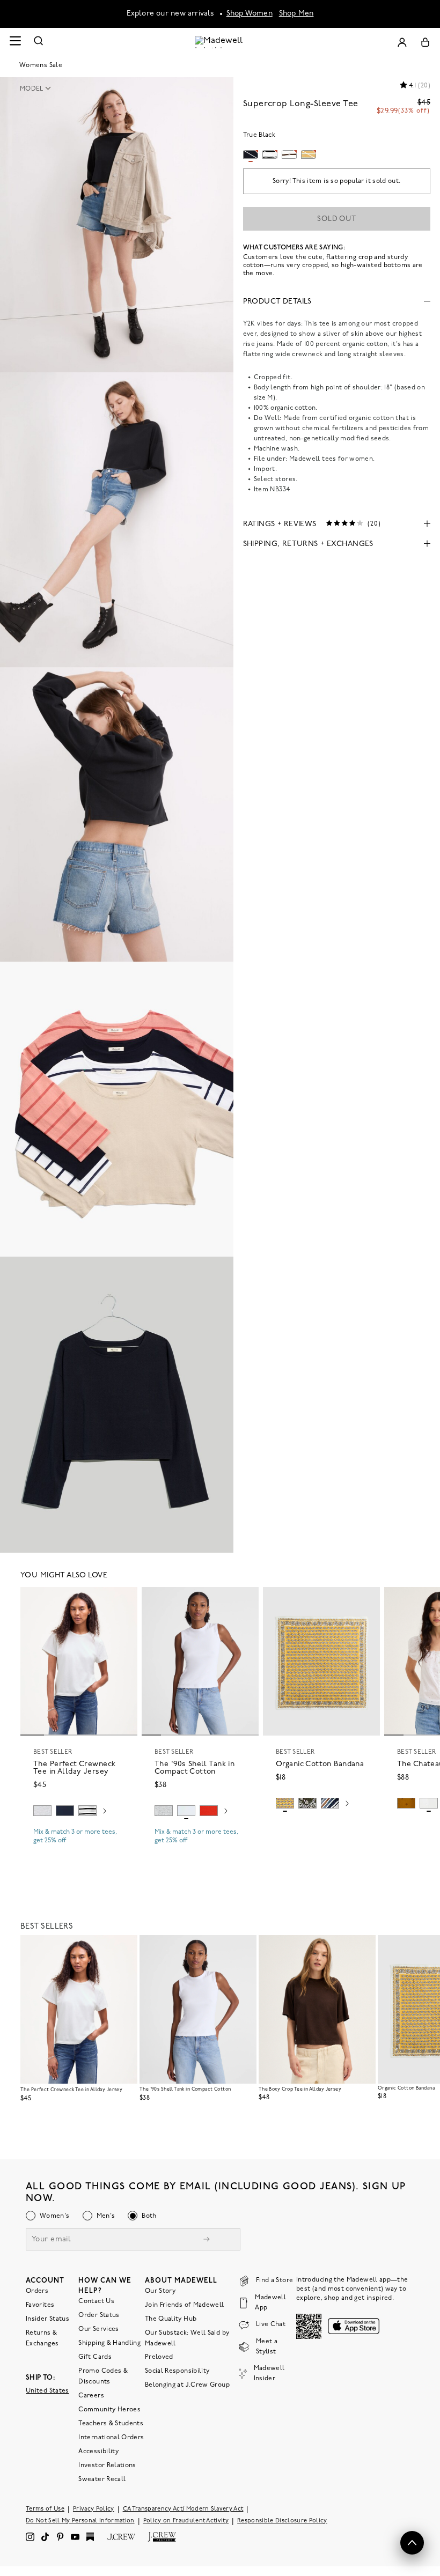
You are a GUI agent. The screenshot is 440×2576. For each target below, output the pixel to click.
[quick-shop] (79, 1850)
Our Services (98, 2329)
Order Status (99, 2315)
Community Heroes (109, 2409)
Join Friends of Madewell (185, 2305)
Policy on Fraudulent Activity (186, 2520)
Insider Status (47, 2319)
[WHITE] (87, 1811)
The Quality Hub (171, 2319)
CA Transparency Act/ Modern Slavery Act (183, 2509)
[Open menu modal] (15, 42)
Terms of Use (45, 2509)
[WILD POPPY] (209, 1811)
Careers (91, 2395)
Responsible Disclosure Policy (282, 2520)
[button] (39, 89)
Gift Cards (95, 2357)
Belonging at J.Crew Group (187, 2385)
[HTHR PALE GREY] (42, 1811)
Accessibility (98, 2451)
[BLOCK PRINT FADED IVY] (307, 1803)
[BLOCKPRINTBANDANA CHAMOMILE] (285, 1803)
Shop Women (250, 14)
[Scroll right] (105, 1812)
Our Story (160, 2291)
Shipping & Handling (109, 2343)
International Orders (111, 2437)
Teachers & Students (111, 2423)
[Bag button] (425, 42)
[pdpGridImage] (117, 225)
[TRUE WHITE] (429, 1803)
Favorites (40, 2305)
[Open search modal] (39, 42)
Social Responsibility (177, 2371)
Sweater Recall (102, 2479)
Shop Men (296, 14)
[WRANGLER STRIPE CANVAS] (330, 1803)
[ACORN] (406, 1803)
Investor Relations (107, 2465)
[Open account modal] (402, 42)
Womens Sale (41, 65)
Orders (37, 2291)
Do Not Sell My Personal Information (80, 2520)
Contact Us (96, 2301)
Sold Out (337, 219)
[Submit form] (207, 2240)
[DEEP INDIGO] (65, 1811)
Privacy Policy (94, 2509)
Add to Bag (322, 1828)
